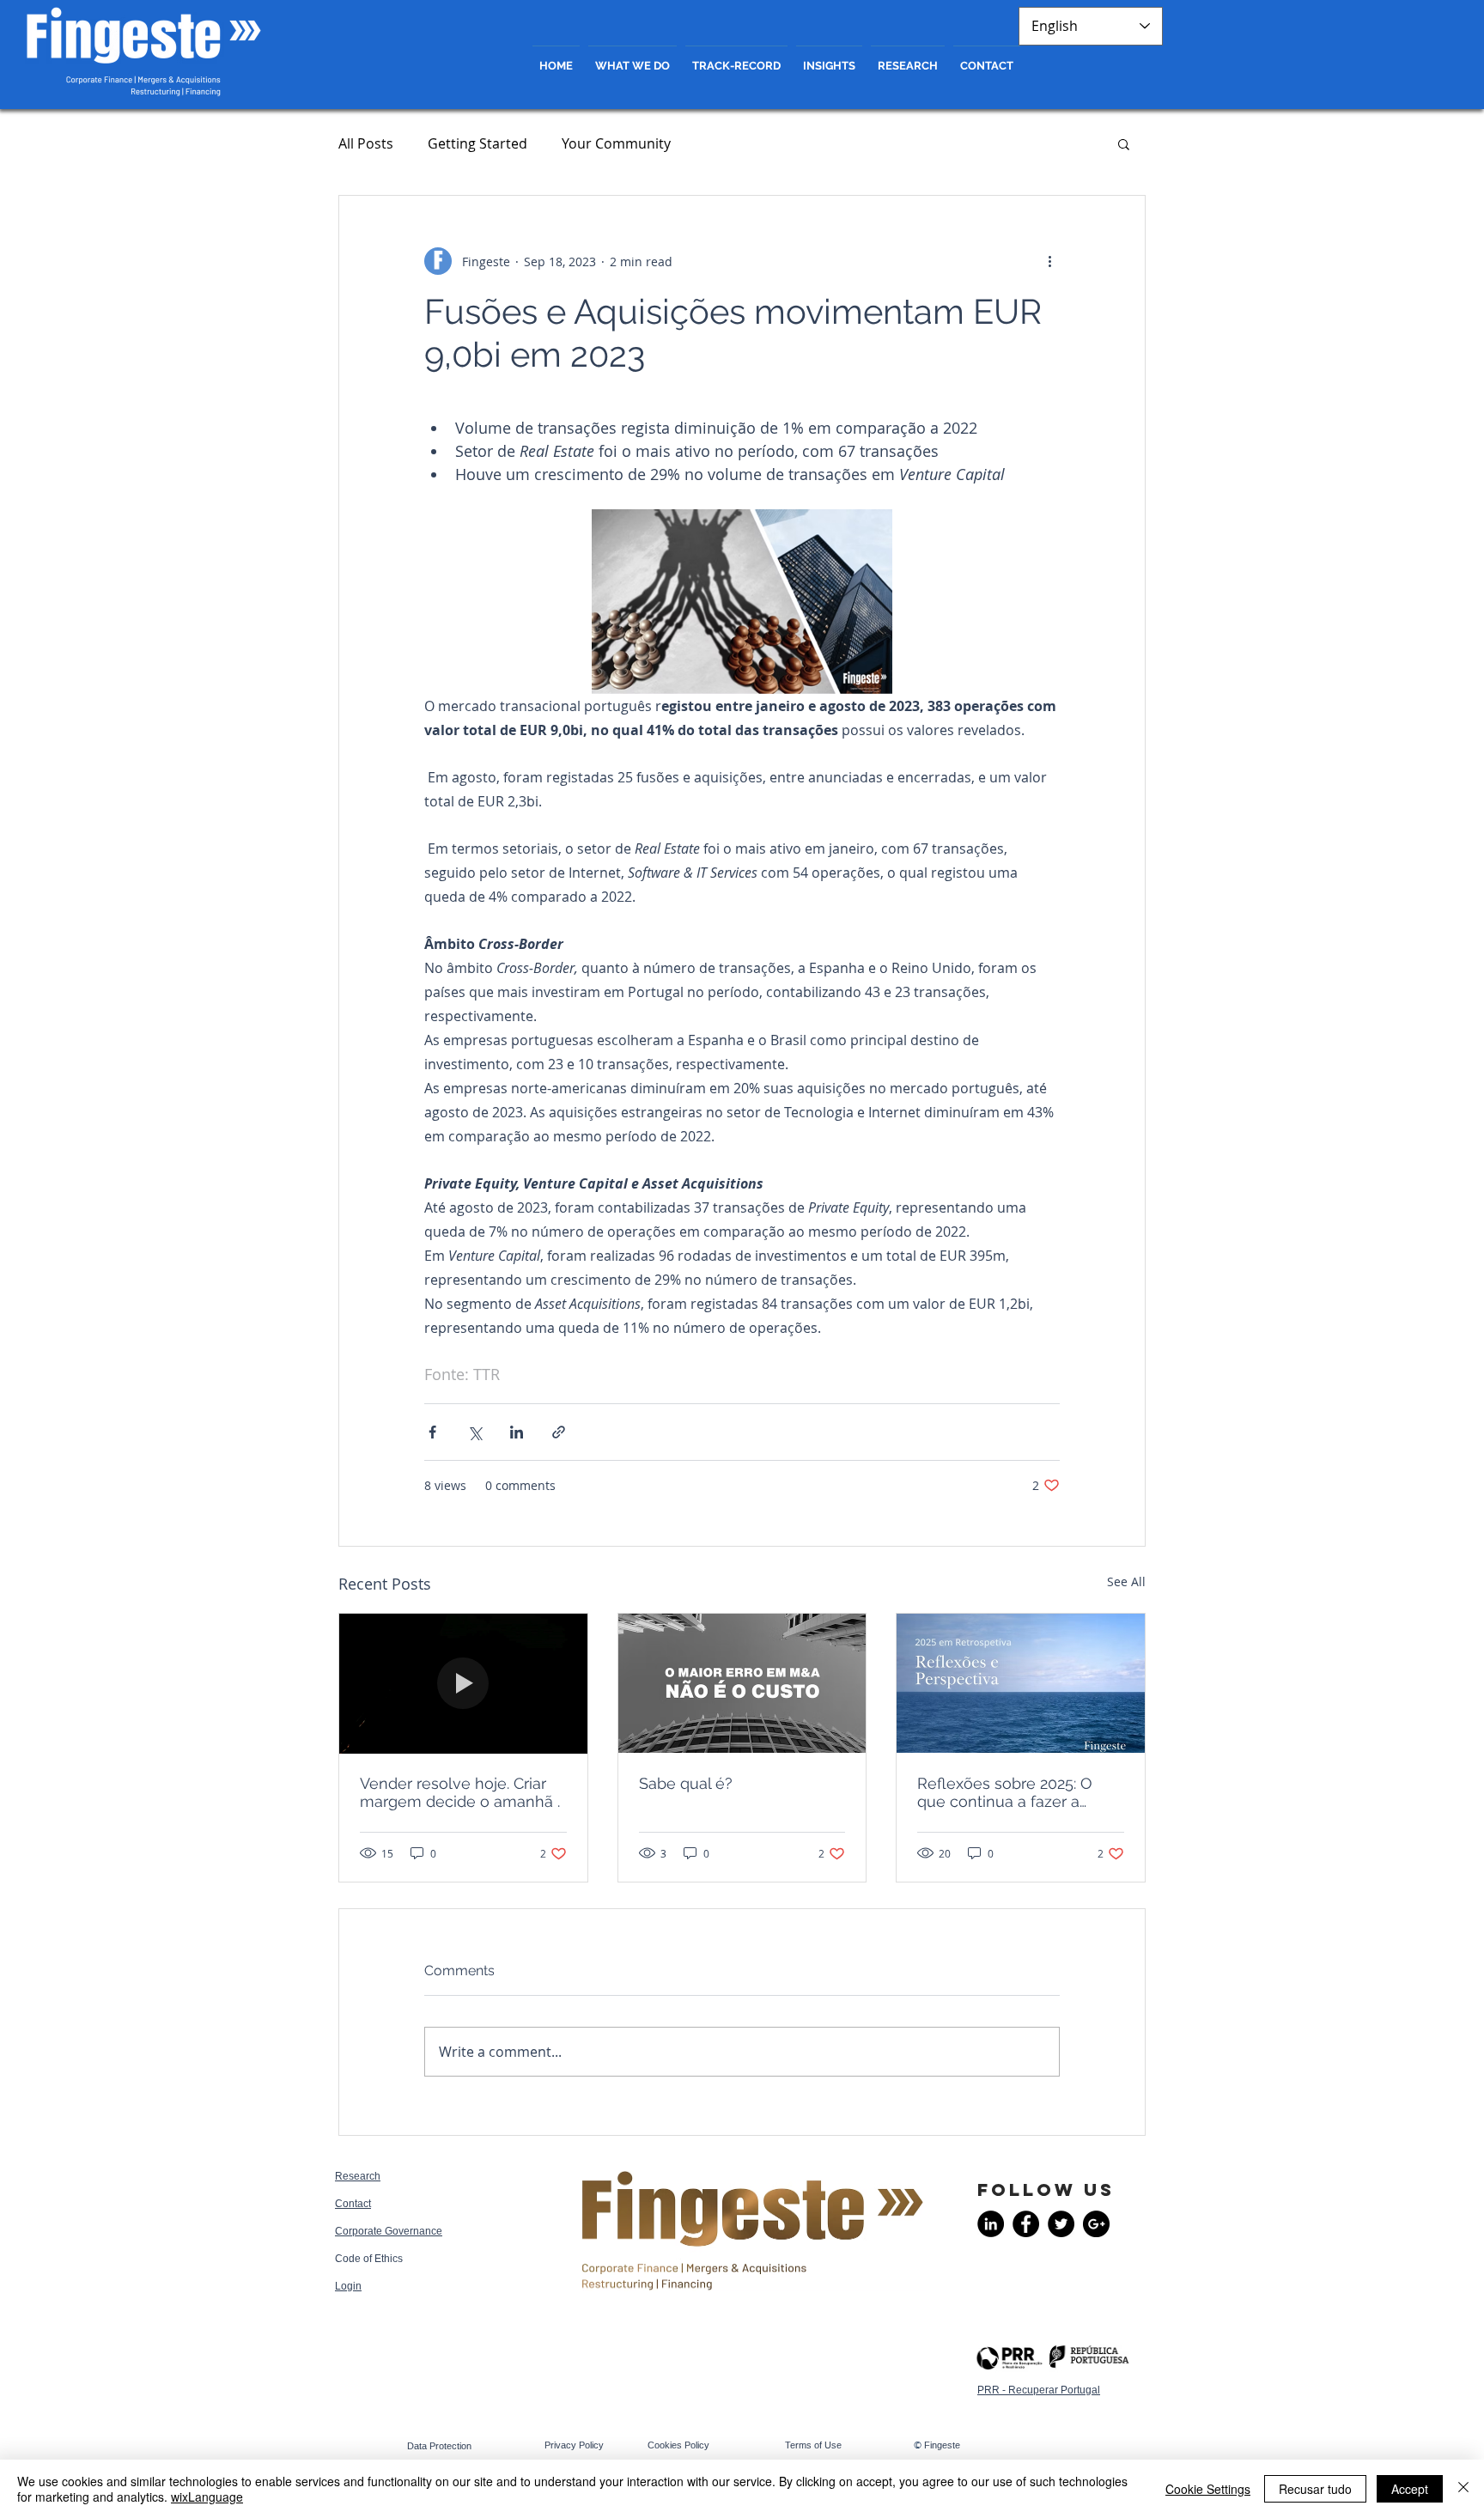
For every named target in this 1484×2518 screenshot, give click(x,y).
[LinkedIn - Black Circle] (991, 2224)
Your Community (616, 143)
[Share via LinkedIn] (517, 1432)
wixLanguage (207, 2497)
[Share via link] (559, 1432)
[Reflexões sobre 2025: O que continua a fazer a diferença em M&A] (1021, 1683)
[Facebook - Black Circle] (1026, 2224)
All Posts (366, 143)
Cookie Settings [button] (1208, 2489)
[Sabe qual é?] (742, 1683)
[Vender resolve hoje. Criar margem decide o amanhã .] (463, 1683)
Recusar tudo (1315, 2489)
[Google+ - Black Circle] (1096, 2224)
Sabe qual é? (686, 1783)
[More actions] (1049, 261)
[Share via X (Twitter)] (474, 1432)
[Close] (1463, 2489)
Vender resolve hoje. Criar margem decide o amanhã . (460, 1792)
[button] (1124, 143)
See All (1126, 1581)
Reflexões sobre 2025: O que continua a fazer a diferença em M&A (1005, 1792)
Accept (1410, 2489)
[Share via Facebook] (432, 1432)
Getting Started (477, 143)
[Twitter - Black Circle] (1061, 2224)
